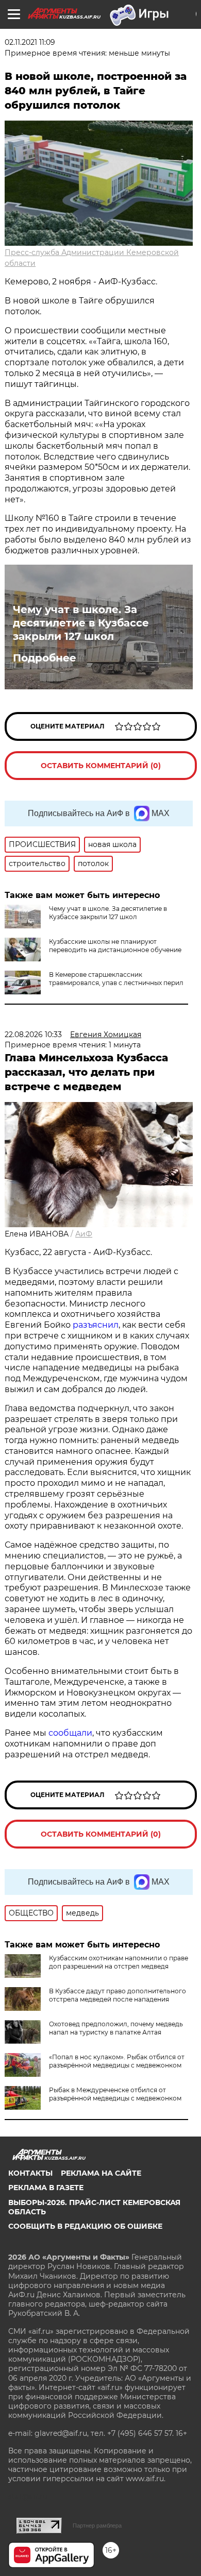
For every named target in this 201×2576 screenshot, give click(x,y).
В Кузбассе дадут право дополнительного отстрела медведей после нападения (118, 1995)
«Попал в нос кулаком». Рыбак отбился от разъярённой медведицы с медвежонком (117, 2061)
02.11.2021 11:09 (30, 42)
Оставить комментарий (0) (101, 766)
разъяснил (96, 1325)
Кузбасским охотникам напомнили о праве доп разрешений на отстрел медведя (119, 1962)
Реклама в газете (46, 2188)
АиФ (84, 1234)
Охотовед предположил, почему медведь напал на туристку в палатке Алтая (116, 2028)
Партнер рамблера (97, 2526)
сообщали (70, 1733)
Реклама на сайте (101, 2173)
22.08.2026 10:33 (33, 1035)
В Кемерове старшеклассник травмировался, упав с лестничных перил (116, 979)
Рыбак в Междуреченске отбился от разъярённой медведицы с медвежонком (115, 2094)
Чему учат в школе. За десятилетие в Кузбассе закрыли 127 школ (81, 623)
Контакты (30, 2173)
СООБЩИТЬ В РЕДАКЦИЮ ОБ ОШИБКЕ (85, 2226)
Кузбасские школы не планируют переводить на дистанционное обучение (115, 946)
